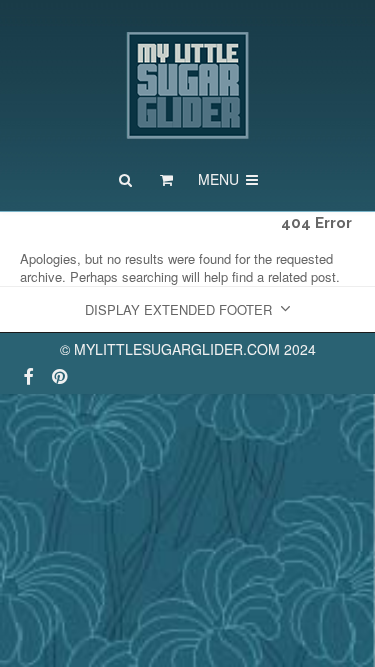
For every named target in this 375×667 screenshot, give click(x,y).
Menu (220, 179)
